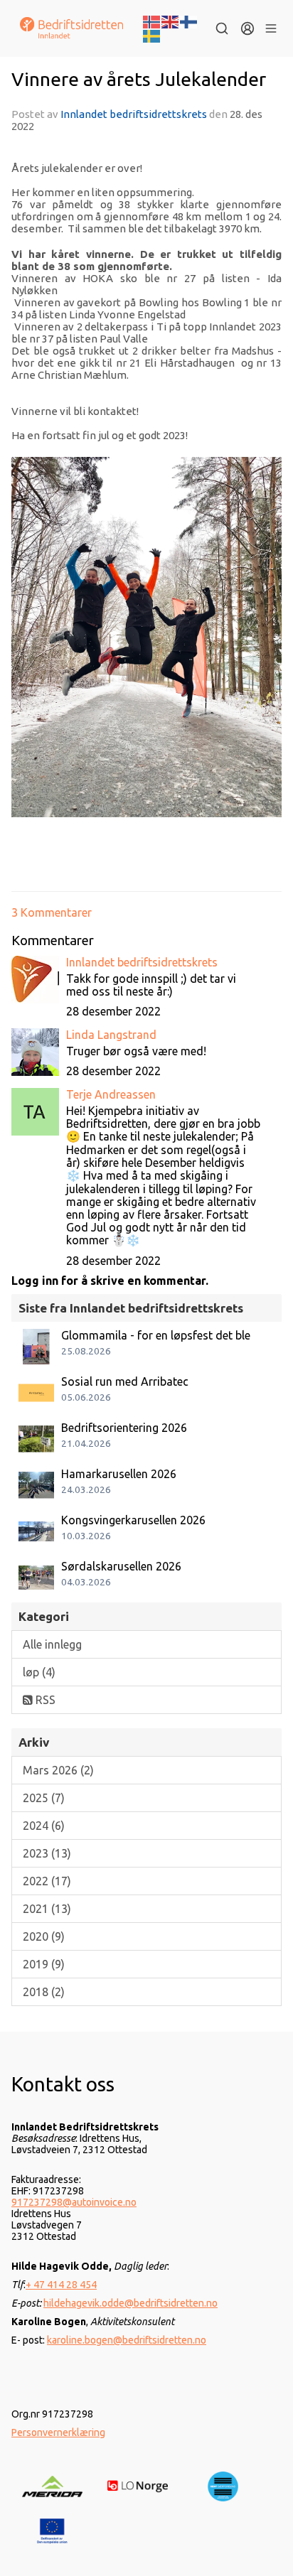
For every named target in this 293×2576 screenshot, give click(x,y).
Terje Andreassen (111, 1094)
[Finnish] (189, 21)
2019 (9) (44, 1964)
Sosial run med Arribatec (125, 1381)
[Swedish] (152, 35)
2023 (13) (47, 1853)
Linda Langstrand (111, 1035)
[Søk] (222, 28)
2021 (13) (47, 1909)
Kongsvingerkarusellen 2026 (133, 1520)
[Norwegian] (152, 21)
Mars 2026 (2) (58, 1770)
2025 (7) (44, 1798)
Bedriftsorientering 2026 (124, 1428)
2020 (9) (44, 1936)
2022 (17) (47, 1881)
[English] (171, 21)
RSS (44, 1700)
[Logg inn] (247, 28)
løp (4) (39, 1672)
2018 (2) (44, 1992)
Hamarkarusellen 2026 (119, 1474)
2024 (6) (44, 1826)
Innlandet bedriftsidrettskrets (134, 114)
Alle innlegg (52, 1644)
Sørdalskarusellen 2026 (121, 1566)
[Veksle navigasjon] (271, 28)
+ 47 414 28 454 (61, 2285)
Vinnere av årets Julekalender (139, 79)
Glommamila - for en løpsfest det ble (156, 1335)
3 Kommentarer (52, 912)
